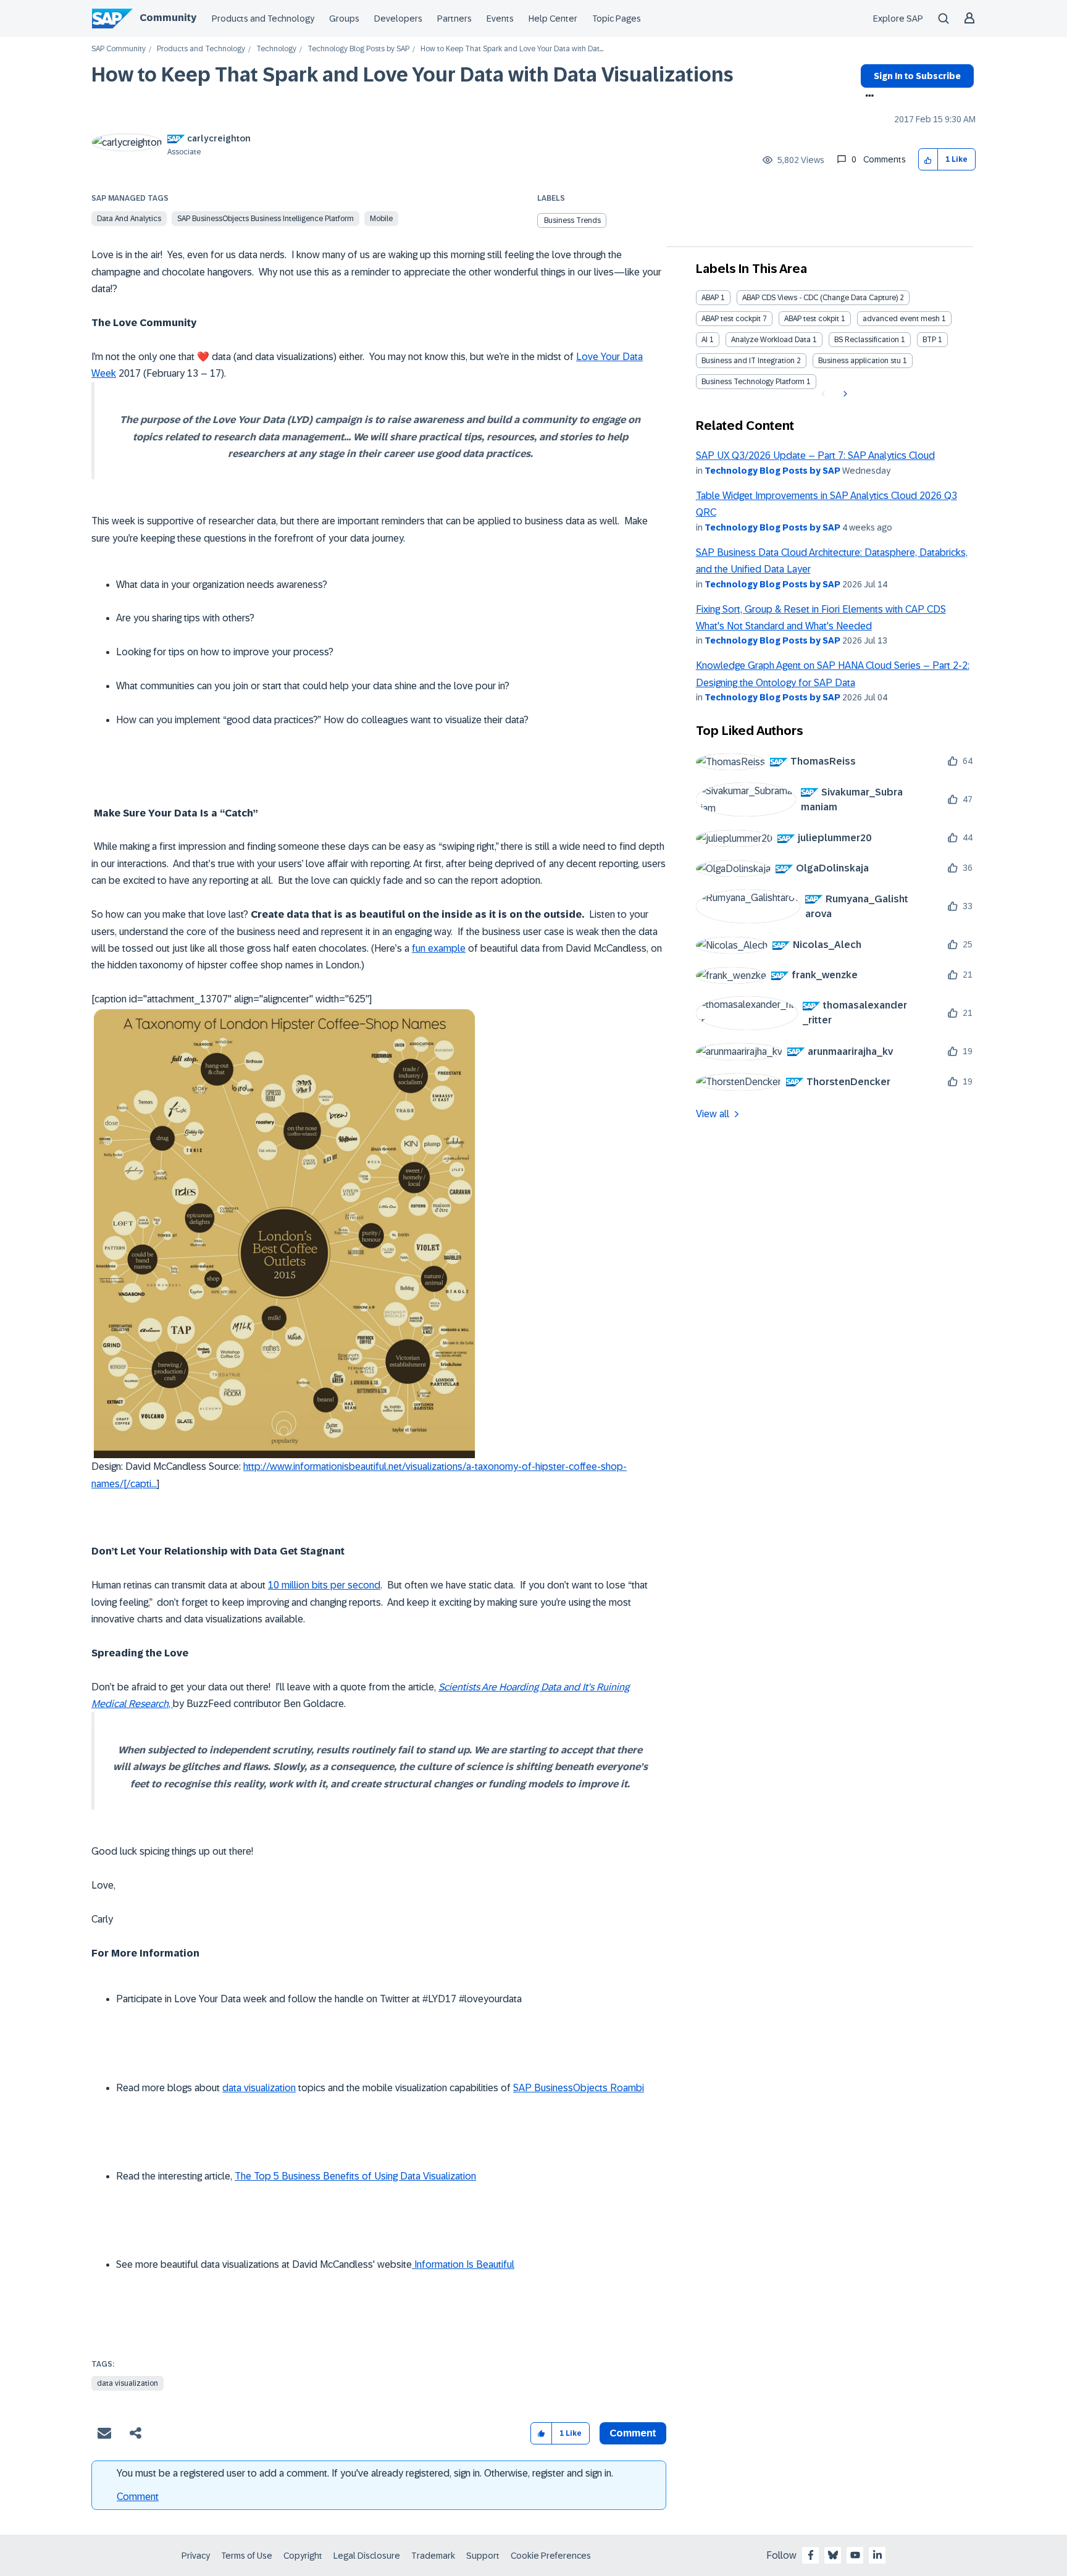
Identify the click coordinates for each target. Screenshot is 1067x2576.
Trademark (433, 2556)
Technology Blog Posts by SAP (358, 49)
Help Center (553, 19)
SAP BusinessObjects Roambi (579, 2088)
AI (705, 340)
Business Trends (572, 220)
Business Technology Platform (753, 382)
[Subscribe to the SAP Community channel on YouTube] (855, 2555)
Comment (138, 2497)
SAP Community (119, 49)
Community (168, 18)
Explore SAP (898, 19)
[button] (928, 160)
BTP (929, 340)
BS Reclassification (867, 340)
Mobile (381, 219)
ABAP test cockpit (731, 319)
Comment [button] (633, 2433)
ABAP (710, 298)
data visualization (259, 2088)
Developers (398, 19)
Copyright (303, 2556)
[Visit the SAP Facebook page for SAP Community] (811, 2555)
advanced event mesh (901, 319)
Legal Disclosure (367, 2556)
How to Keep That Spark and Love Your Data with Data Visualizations (412, 75)
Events (500, 19)
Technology (276, 49)
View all (713, 1114)
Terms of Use (247, 2556)
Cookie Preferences (551, 2556)
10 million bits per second (324, 1585)
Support (483, 2556)
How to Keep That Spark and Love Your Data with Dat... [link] (512, 49)
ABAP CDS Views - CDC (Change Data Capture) (820, 298)
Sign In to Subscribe (917, 76)
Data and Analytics (129, 219)
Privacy (196, 2556)
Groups (344, 19)
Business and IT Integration (748, 361)
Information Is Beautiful (463, 2264)
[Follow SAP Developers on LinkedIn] (877, 2555)
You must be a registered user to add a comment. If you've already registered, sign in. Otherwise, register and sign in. (365, 2473)
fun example (439, 948)
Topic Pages (617, 19)
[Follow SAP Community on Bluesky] (833, 2555)
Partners (454, 19)
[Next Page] (844, 394)
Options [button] (867, 97)
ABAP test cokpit (812, 319)
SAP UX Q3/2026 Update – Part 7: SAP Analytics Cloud (815, 455)
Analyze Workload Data (771, 340)
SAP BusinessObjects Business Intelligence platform (266, 219)
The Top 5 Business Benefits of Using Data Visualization (355, 2176)
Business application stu (860, 361)
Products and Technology (263, 19)
